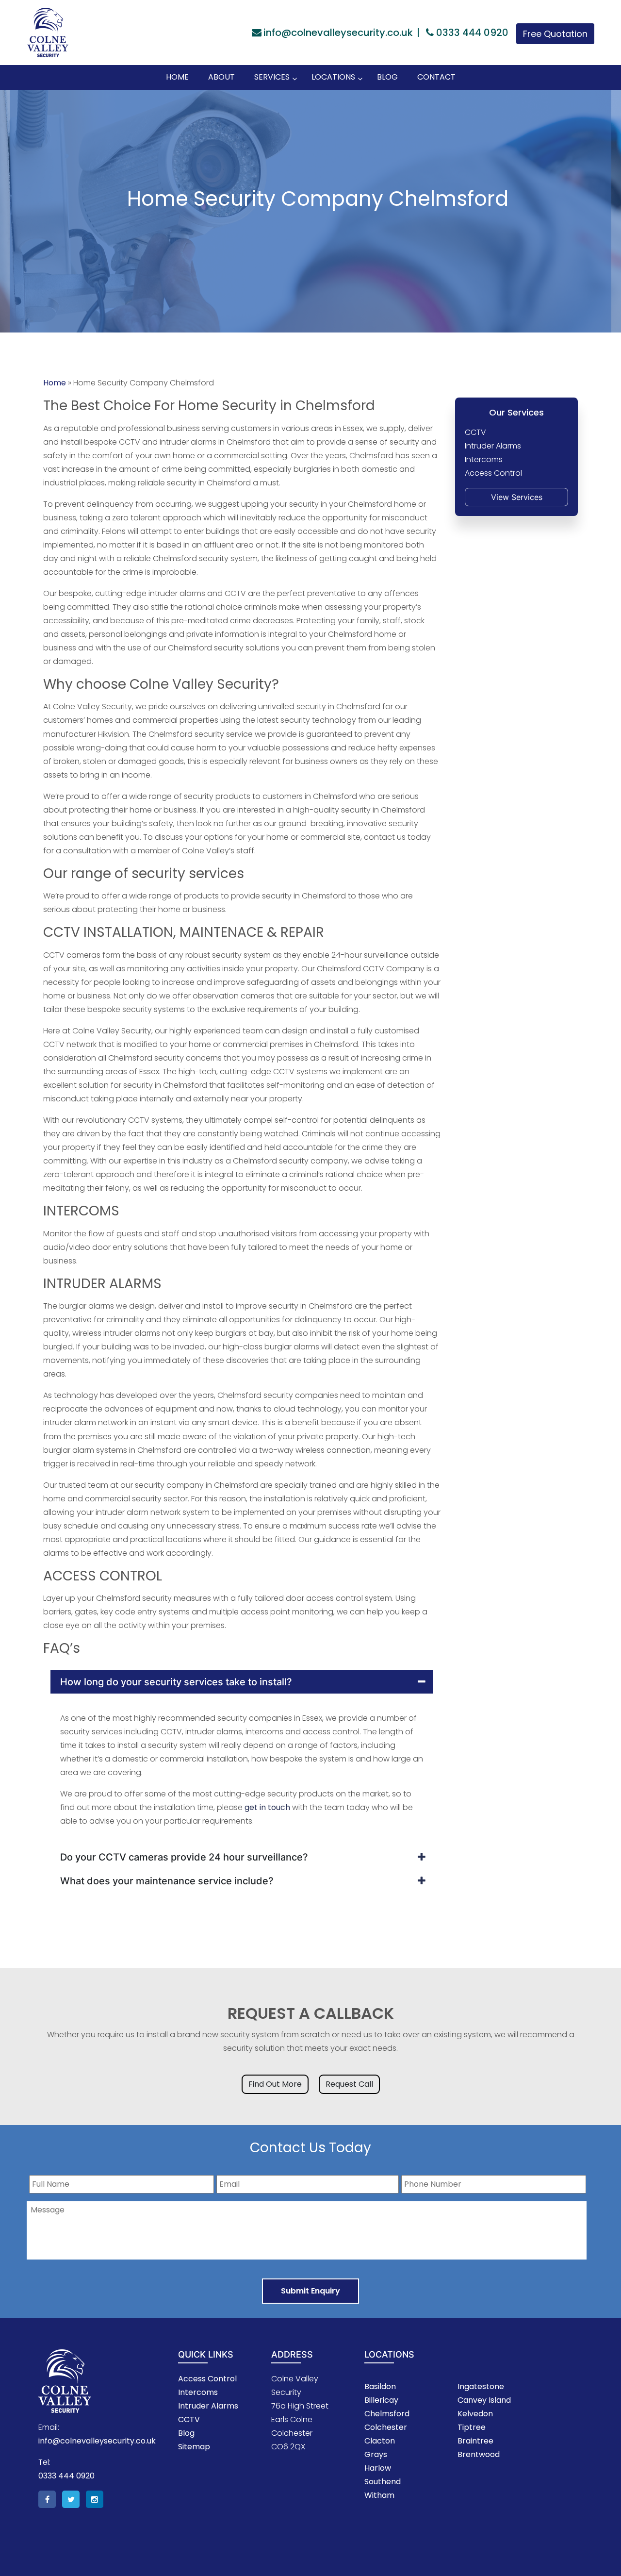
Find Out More (275, 2084)
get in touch (267, 1807)
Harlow (378, 2468)
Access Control (207, 2379)
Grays (376, 2454)
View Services (517, 497)
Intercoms (198, 2392)
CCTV (189, 2419)
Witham (379, 2495)
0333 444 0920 (471, 33)
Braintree (475, 2441)
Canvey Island (484, 2400)
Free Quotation (555, 34)
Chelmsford (387, 2414)
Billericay (381, 2400)
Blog (186, 2433)
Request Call (349, 2084)
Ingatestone (481, 2386)
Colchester (386, 2427)
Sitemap (194, 2447)
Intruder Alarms (208, 2406)
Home (55, 383)
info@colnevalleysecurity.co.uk (338, 33)
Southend (383, 2482)
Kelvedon (475, 2414)
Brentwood (479, 2454)
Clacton (380, 2441)
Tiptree (472, 2427)
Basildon (380, 2386)
